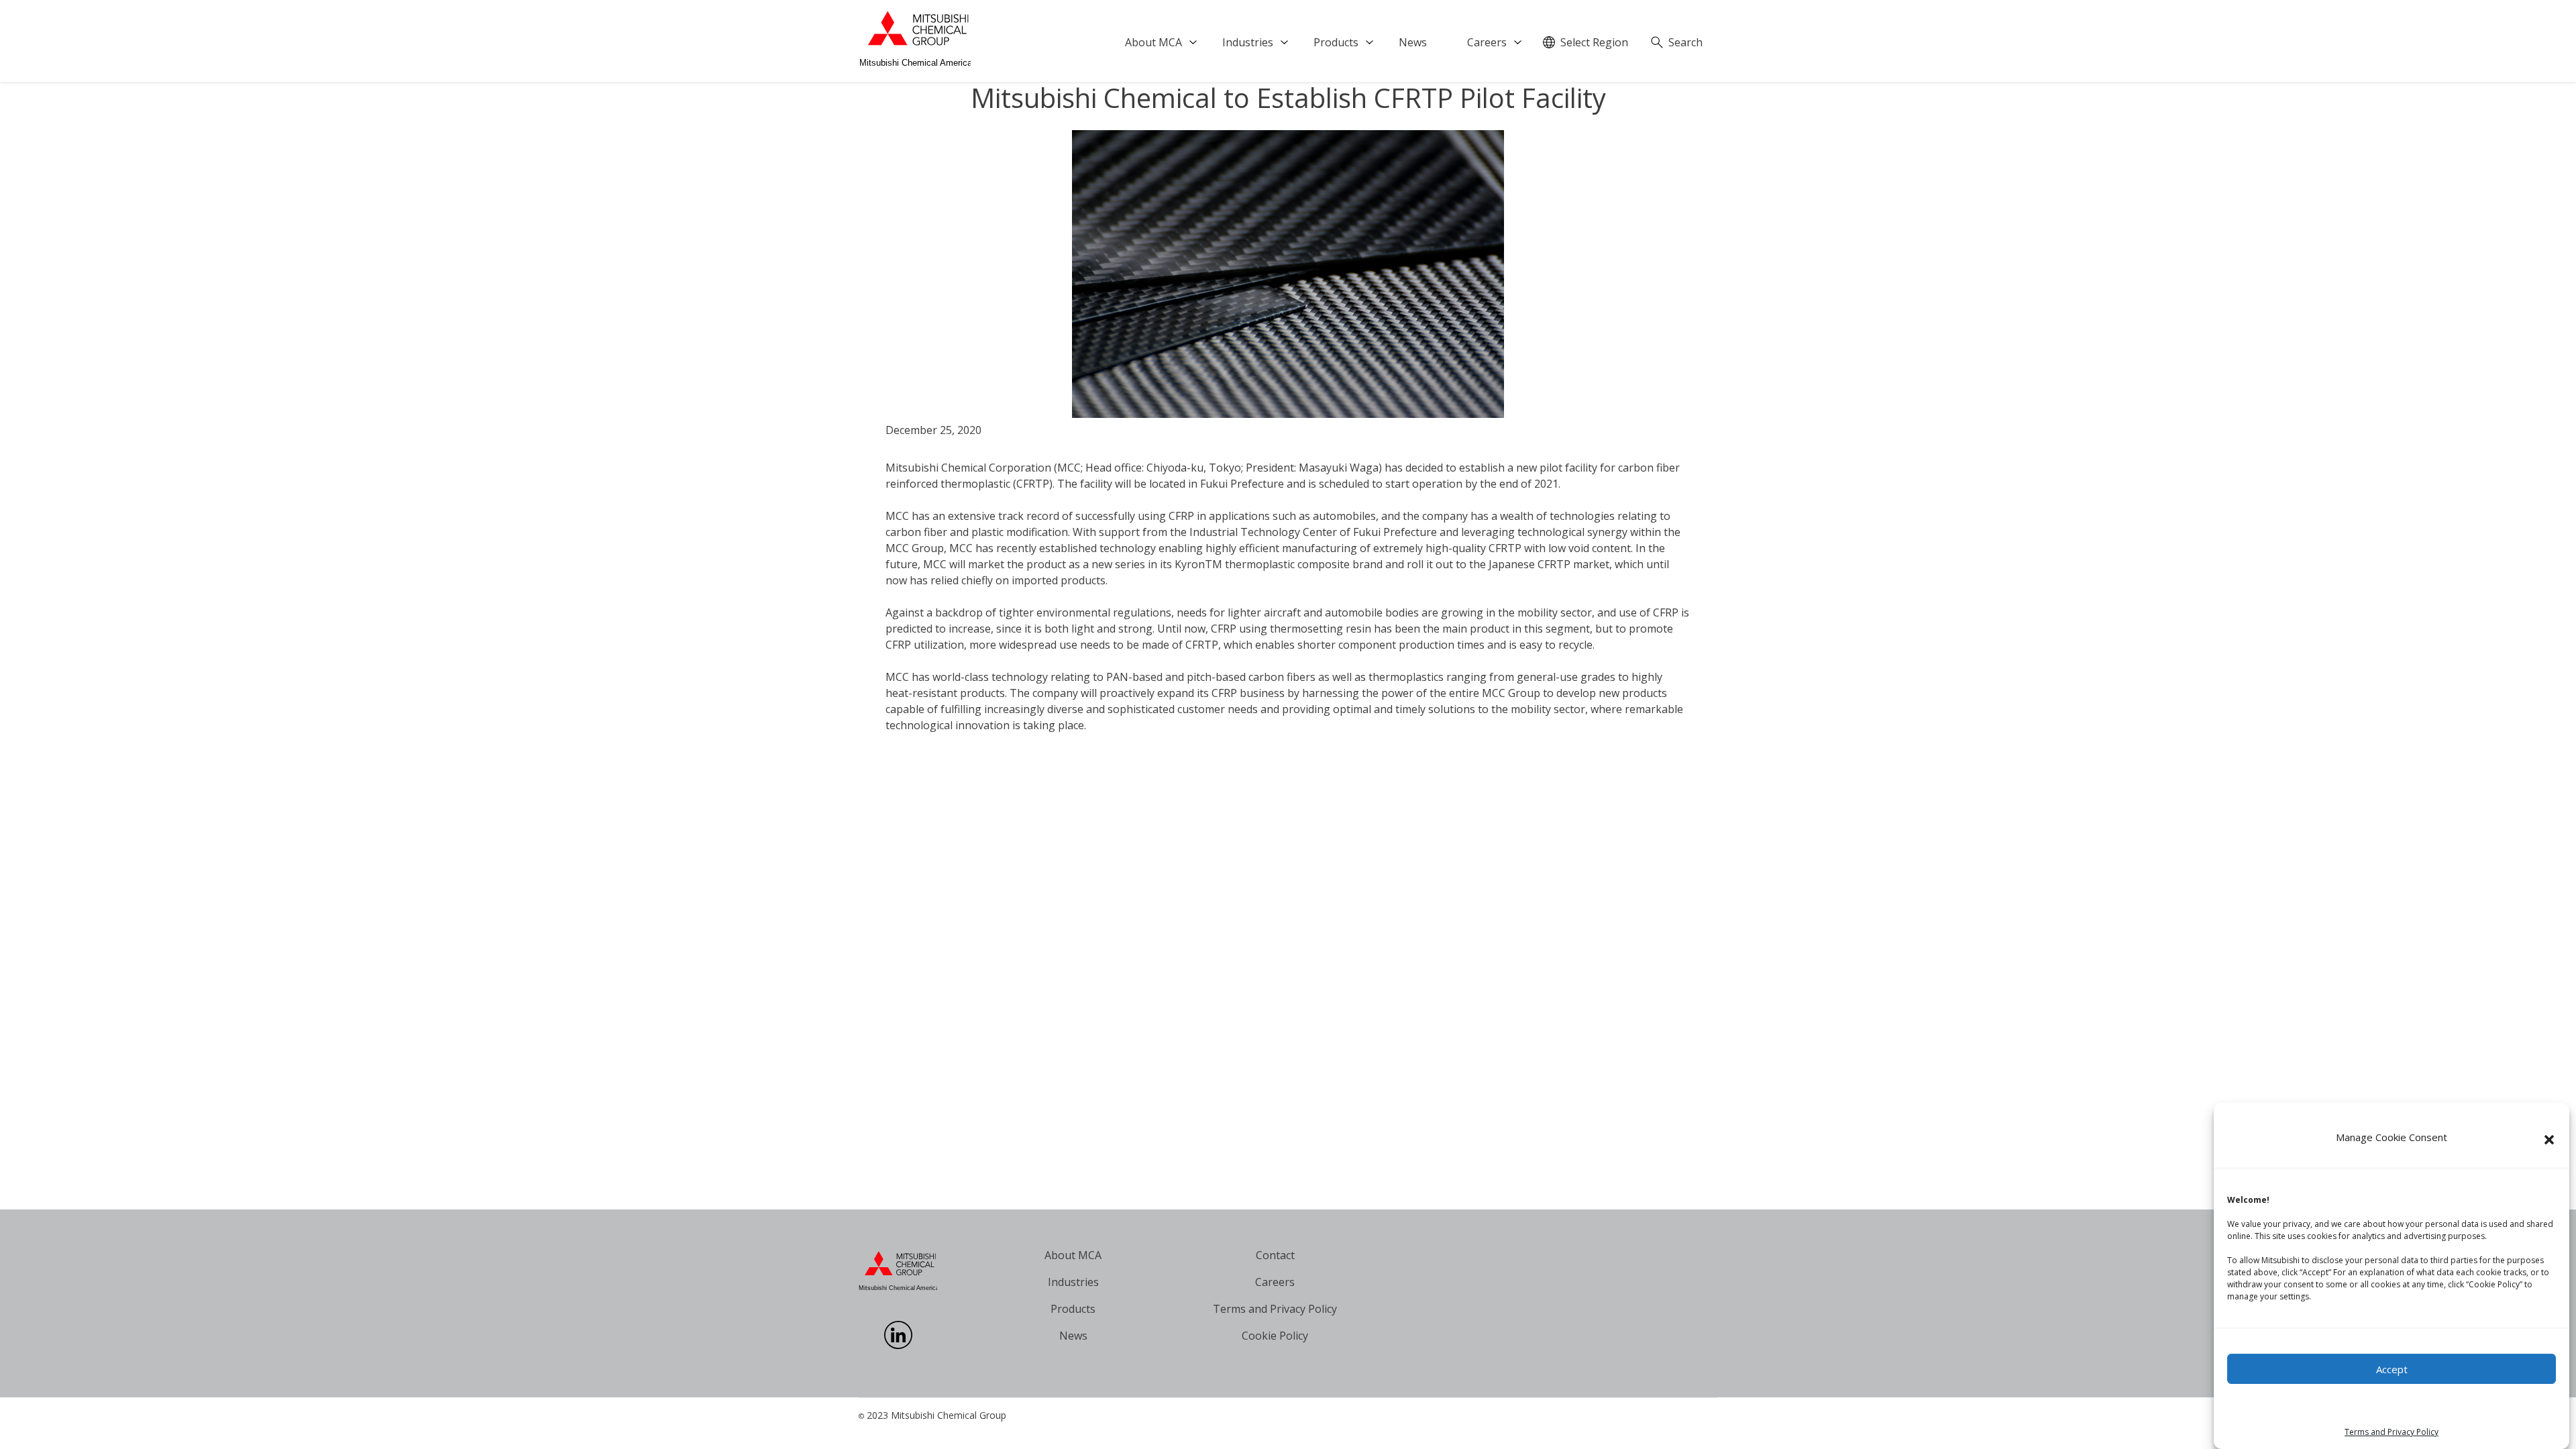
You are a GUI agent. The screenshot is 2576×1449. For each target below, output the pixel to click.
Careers (1487, 42)
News (1413, 42)
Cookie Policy (1275, 1336)
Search (1685, 42)
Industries (1248, 42)
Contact (1275, 1255)
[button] (2549, 1140)
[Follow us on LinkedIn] (898, 1345)
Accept (2392, 1369)
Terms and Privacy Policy (2392, 1432)
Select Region (1594, 42)
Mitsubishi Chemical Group (949, 1415)
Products (1336, 42)
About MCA (1153, 42)
